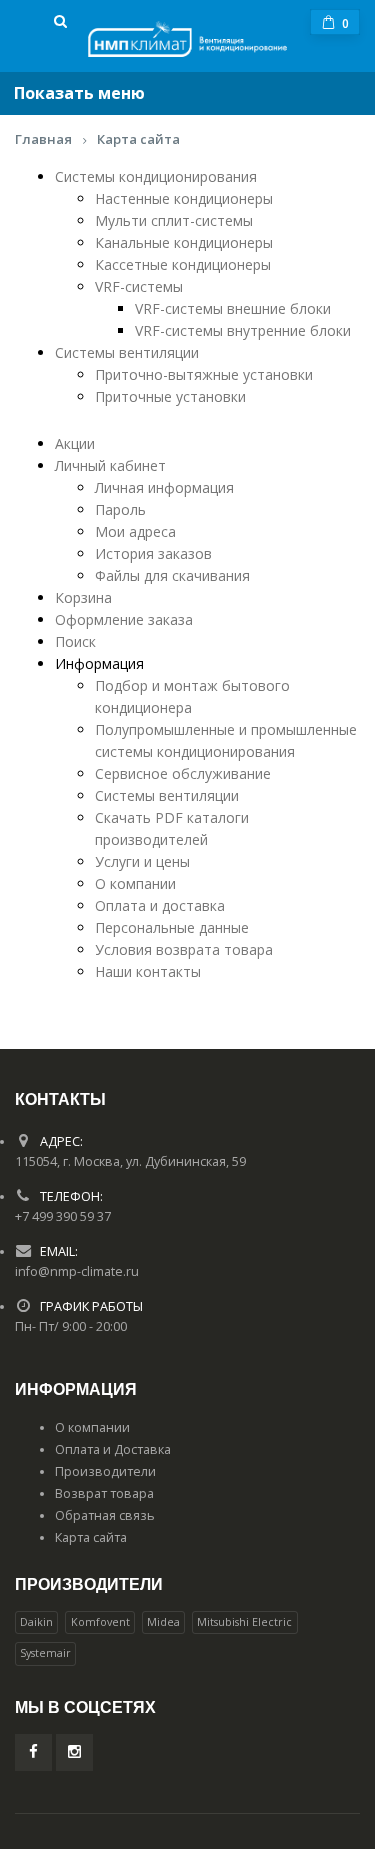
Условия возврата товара (184, 949)
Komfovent (100, 1621)
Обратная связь (105, 1515)
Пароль (120, 509)
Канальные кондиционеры (184, 242)
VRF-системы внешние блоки (233, 308)
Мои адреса (135, 531)
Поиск (75, 641)
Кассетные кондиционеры (183, 264)
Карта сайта (138, 139)
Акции (75, 443)
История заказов (153, 553)
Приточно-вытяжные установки (204, 374)
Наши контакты (148, 971)
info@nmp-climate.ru (77, 1271)
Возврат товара (104, 1493)
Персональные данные (172, 927)
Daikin (36, 1621)
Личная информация (164, 487)
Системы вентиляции (127, 352)
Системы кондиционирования (156, 176)
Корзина (83, 597)
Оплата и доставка (160, 905)
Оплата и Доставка (113, 1449)
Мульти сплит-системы (174, 220)
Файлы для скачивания (172, 575)
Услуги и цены (142, 861)
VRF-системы (139, 286)
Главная (43, 139)
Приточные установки (170, 396)
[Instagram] (74, 1752)
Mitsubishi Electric (244, 1621)
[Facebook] (33, 1752)
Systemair (45, 1652)
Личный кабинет (110, 465)
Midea (163, 1621)
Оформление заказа (124, 619)
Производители (105, 1471)
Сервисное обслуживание (183, 773)
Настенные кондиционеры (184, 198)
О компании (135, 883)
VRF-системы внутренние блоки (243, 330)
